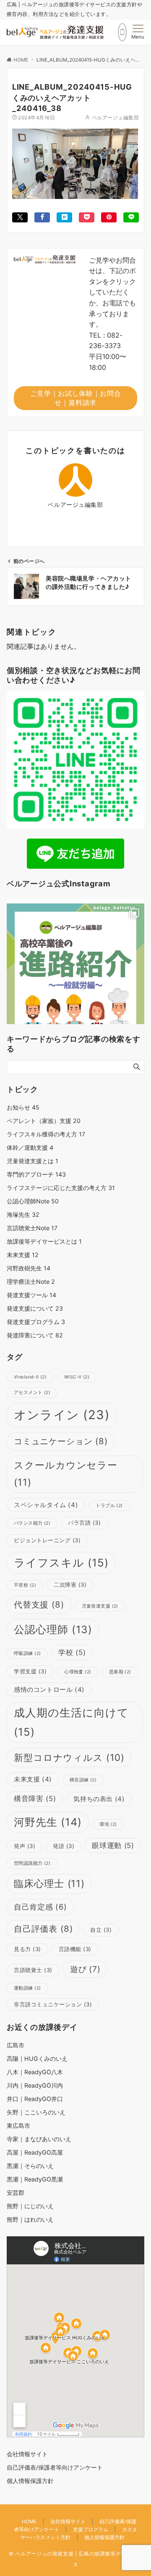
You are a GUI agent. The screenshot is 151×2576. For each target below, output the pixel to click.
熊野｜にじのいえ (30, 2206)
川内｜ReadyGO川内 (35, 2085)
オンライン (62, 1415)
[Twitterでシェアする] (20, 217)
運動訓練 (27, 1988)
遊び (85, 1969)
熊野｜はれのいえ (30, 2219)
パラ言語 (84, 1523)
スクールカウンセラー (66, 1474)
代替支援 (39, 1604)
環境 (108, 1824)
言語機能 (75, 1949)
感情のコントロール (49, 1689)
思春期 (120, 1672)
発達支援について (35, 1308)
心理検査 (78, 1672)
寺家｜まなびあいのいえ (39, 2139)
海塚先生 (23, 1214)
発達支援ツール (31, 1295)
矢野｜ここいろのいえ (36, 2112)
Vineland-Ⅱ (30, 1377)
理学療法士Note (31, 1282)
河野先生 (48, 1822)
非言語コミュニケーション (53, 2004)
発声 (25, 1846)
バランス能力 (32, 1523)
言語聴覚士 (33, 1970)
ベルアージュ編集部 (115, 118)
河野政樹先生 (29, 1268)
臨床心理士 (49, 1884)
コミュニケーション (61, 1441)
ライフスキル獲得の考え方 (46, 1134)
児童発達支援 (100, 1606)
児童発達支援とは (33, 1161)
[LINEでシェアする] (131, 217)
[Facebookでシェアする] (42, 217)
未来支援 (23, 1255)
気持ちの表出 (99, 1799)
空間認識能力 (32, 1863)
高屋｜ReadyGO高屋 (35, 2152)
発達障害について (35, 1335)
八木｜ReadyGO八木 (35, 2072)
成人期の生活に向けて (71, 1722)
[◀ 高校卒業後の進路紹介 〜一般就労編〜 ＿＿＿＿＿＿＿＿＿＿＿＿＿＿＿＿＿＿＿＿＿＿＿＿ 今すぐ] (75, 972)
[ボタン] (122, 32)
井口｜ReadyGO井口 (35, 2099)
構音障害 (35, 1799)
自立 (101, 1930)
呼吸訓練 (27, 1653)
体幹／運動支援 (30, 1147)
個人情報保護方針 (104, 2537)
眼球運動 (113, 1846)
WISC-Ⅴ (77, 1377)
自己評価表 (43, 1929)
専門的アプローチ (36, 1174)
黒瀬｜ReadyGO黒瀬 (35, 2179)
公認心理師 (53, 1629)
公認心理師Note (33, 1201)
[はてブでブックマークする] (64, 217)
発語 (64, 1846)
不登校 (25, 1585)
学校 (72, 1652)
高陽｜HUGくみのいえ (37, 2058)
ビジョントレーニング (47, 1540)
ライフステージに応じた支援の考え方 (61, 1188)
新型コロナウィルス (69, 1757)
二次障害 (70, 1585)
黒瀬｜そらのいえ (30, 2166)
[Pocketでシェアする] (87, 217)
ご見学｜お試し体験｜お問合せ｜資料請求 (75, 398)
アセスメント (32, 1393)
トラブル (109, 1506)
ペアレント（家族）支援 (44, 1121)
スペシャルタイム (46, 1505)
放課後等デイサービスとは (44, 1241)
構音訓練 (83, 1780)
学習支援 (30, 1671)
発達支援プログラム (36, 1322)
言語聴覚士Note (32, 1228)
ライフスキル (61, 1563)
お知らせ (23, 1107)
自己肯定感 (40, 1907)
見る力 (27, 1949)
